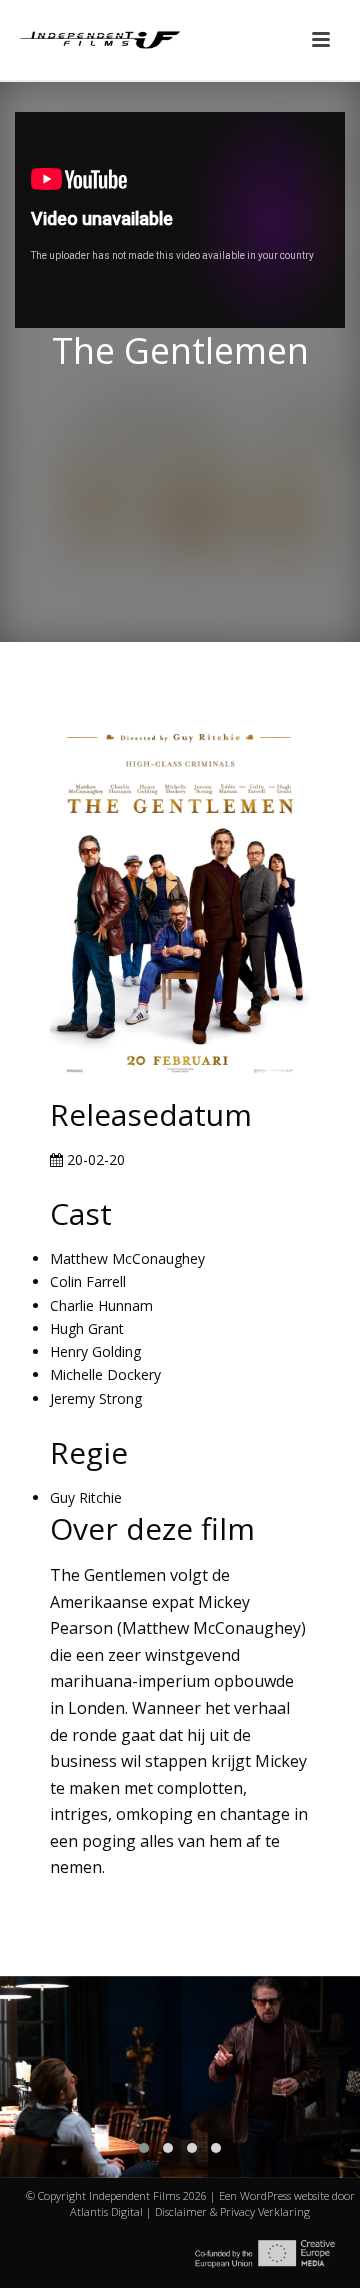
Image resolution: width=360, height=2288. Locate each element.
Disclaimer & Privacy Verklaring (232, 2211)
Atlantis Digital (106, 2211)
